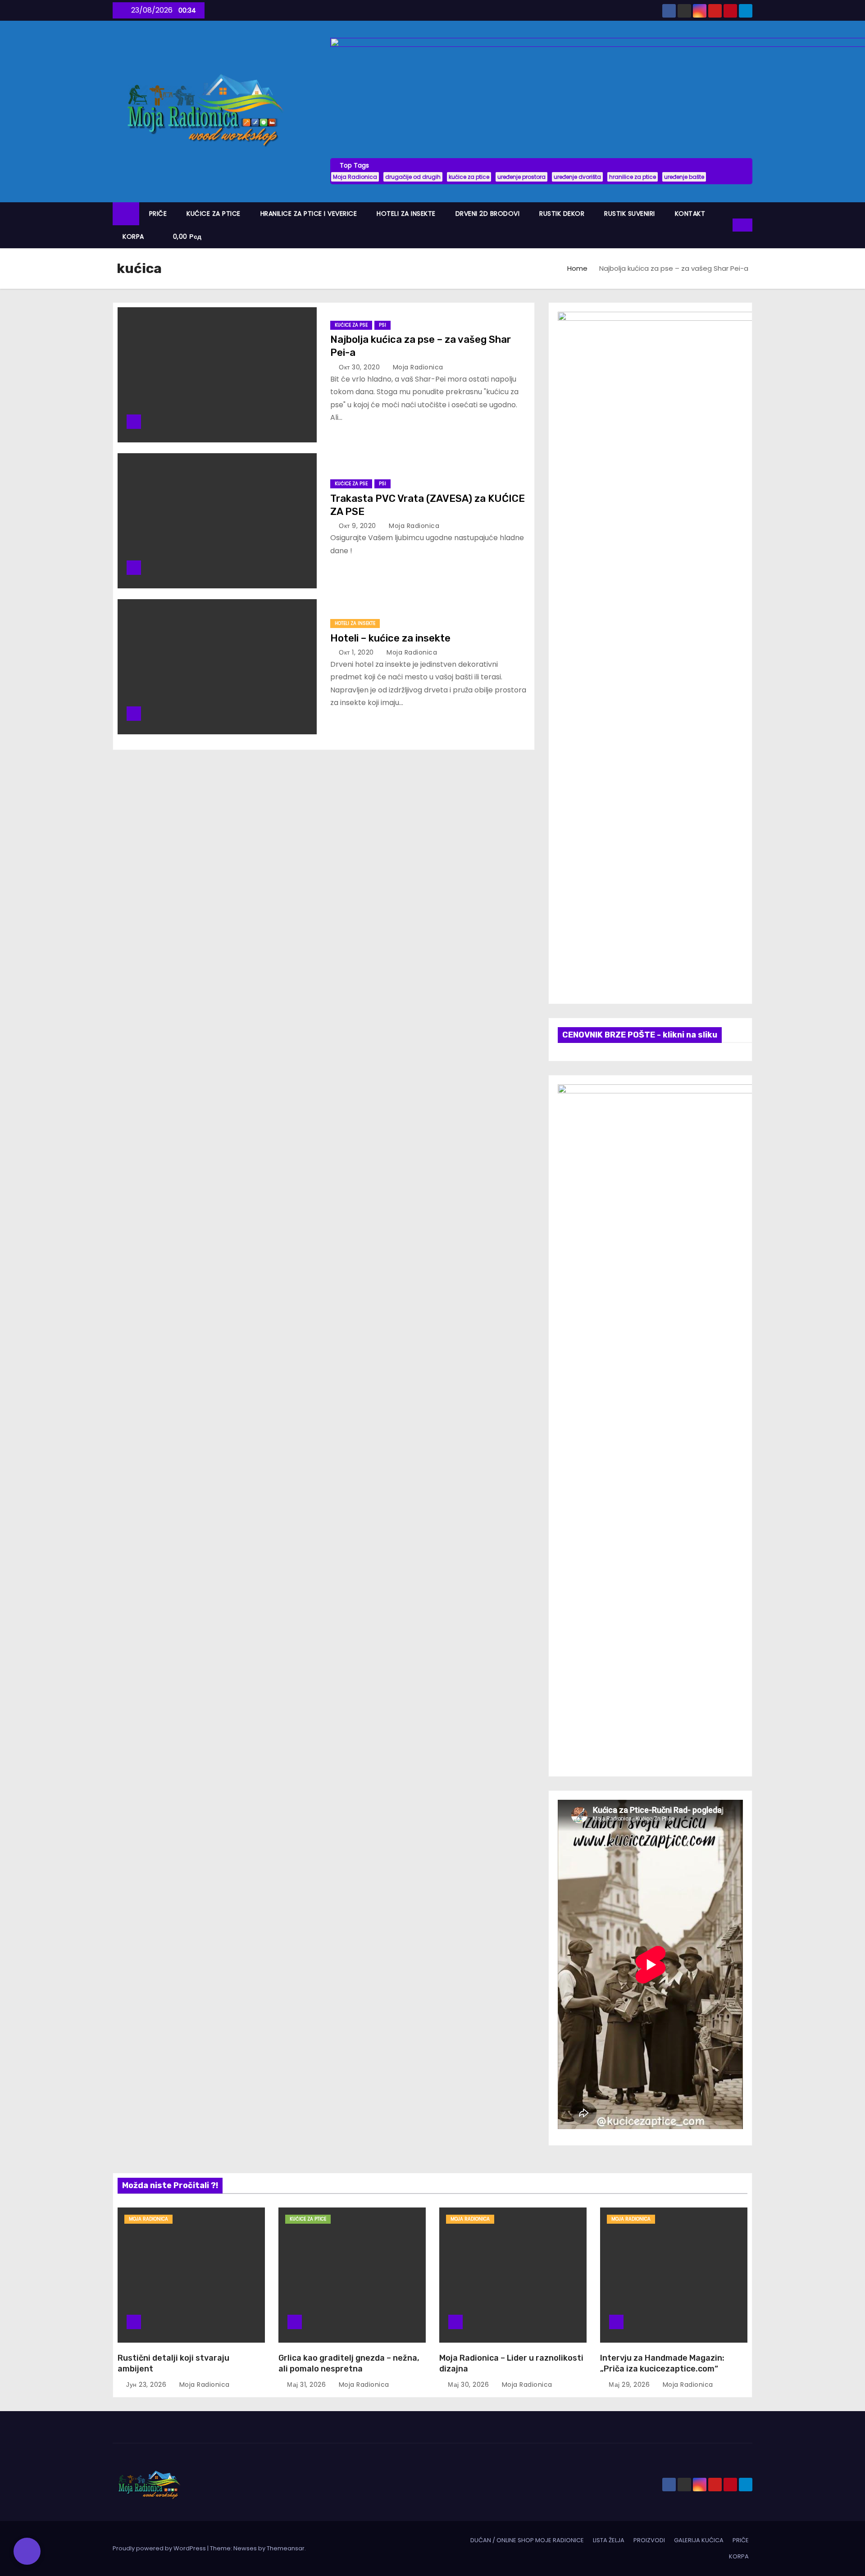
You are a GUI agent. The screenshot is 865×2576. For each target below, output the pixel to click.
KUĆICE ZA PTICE (214, 214)
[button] (726, 225)
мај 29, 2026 (630, 2385)
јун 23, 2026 (147, 2385)
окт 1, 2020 (357, 652)
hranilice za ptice (633, 177)
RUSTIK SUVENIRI (630, 214)
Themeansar (286, 2548)
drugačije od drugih (413, 177)
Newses (245, 2548)
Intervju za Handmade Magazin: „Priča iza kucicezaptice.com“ (662, 2363)
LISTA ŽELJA (609, 2540)
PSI (382, 325)
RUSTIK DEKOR (562, 214)
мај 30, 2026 (469, 2385)
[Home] (126, 214)
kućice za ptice (469, 177)
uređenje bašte (684, 177)
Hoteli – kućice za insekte (390, 638)
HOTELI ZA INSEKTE (406, 214)
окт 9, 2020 (358, 526)
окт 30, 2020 (360, 367)
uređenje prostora (521, 177)
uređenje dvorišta (577, 177)
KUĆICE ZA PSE (351, 325)
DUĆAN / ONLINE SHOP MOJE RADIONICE (527, 2540)
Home (577, 268)
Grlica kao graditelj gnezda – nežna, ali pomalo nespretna (349, 2363)
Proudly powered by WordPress (160, 2548)
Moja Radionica (355, 177)
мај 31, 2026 (307, 2385)
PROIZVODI (649, 2540)
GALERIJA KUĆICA (699, 2540)
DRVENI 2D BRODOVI (488, 214)
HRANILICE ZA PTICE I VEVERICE (309, 214)
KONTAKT (690, 214)
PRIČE (158, 214)
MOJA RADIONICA (148, 2219)
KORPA (133, 237)
